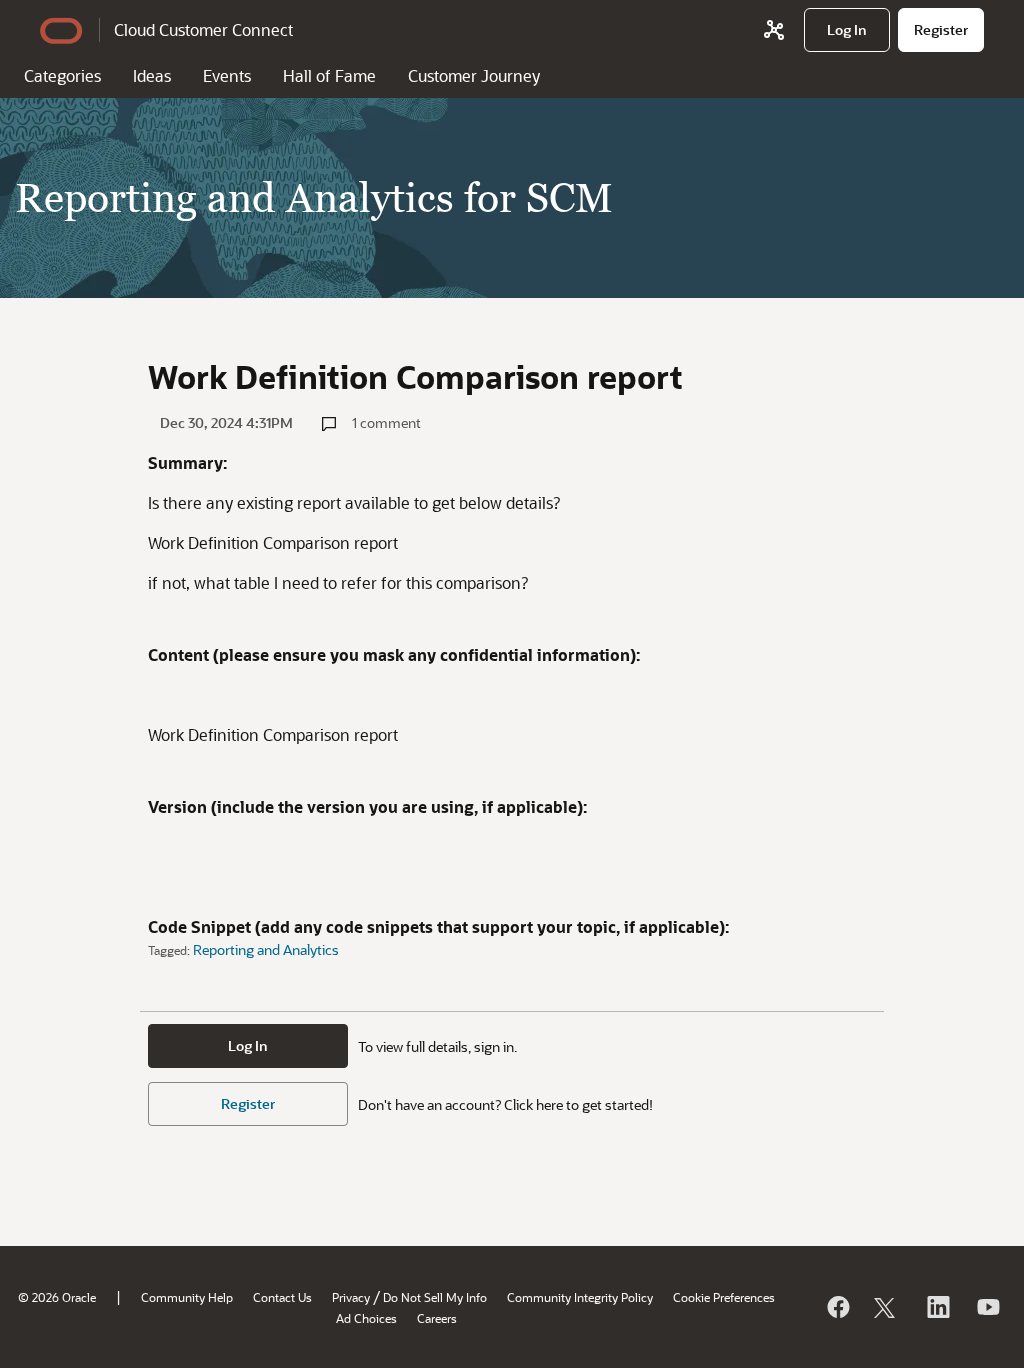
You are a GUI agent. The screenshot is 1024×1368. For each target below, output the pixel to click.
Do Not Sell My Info (435, 1297)
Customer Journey (474, 75)
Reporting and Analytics (266, 949)
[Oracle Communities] (774, 30)
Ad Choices (366, 1318)
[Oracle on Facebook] (837, 1307)
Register (248, 1103)
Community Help (187, 1297)
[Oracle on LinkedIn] (937, 1307)
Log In (248, 1045)
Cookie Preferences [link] (724, 1297)
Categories (62, 75)
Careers (437, 1318)
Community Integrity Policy (580, 1297)
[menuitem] (847, 30)
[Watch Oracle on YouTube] (987, 1307)
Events (227, 75)
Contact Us (282, 1297)
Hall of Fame (329, 75)
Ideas (152, 75)
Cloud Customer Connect (203, 29)
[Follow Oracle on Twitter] (887, 1307)
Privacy (351, 1297)
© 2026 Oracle (57, 1297)
